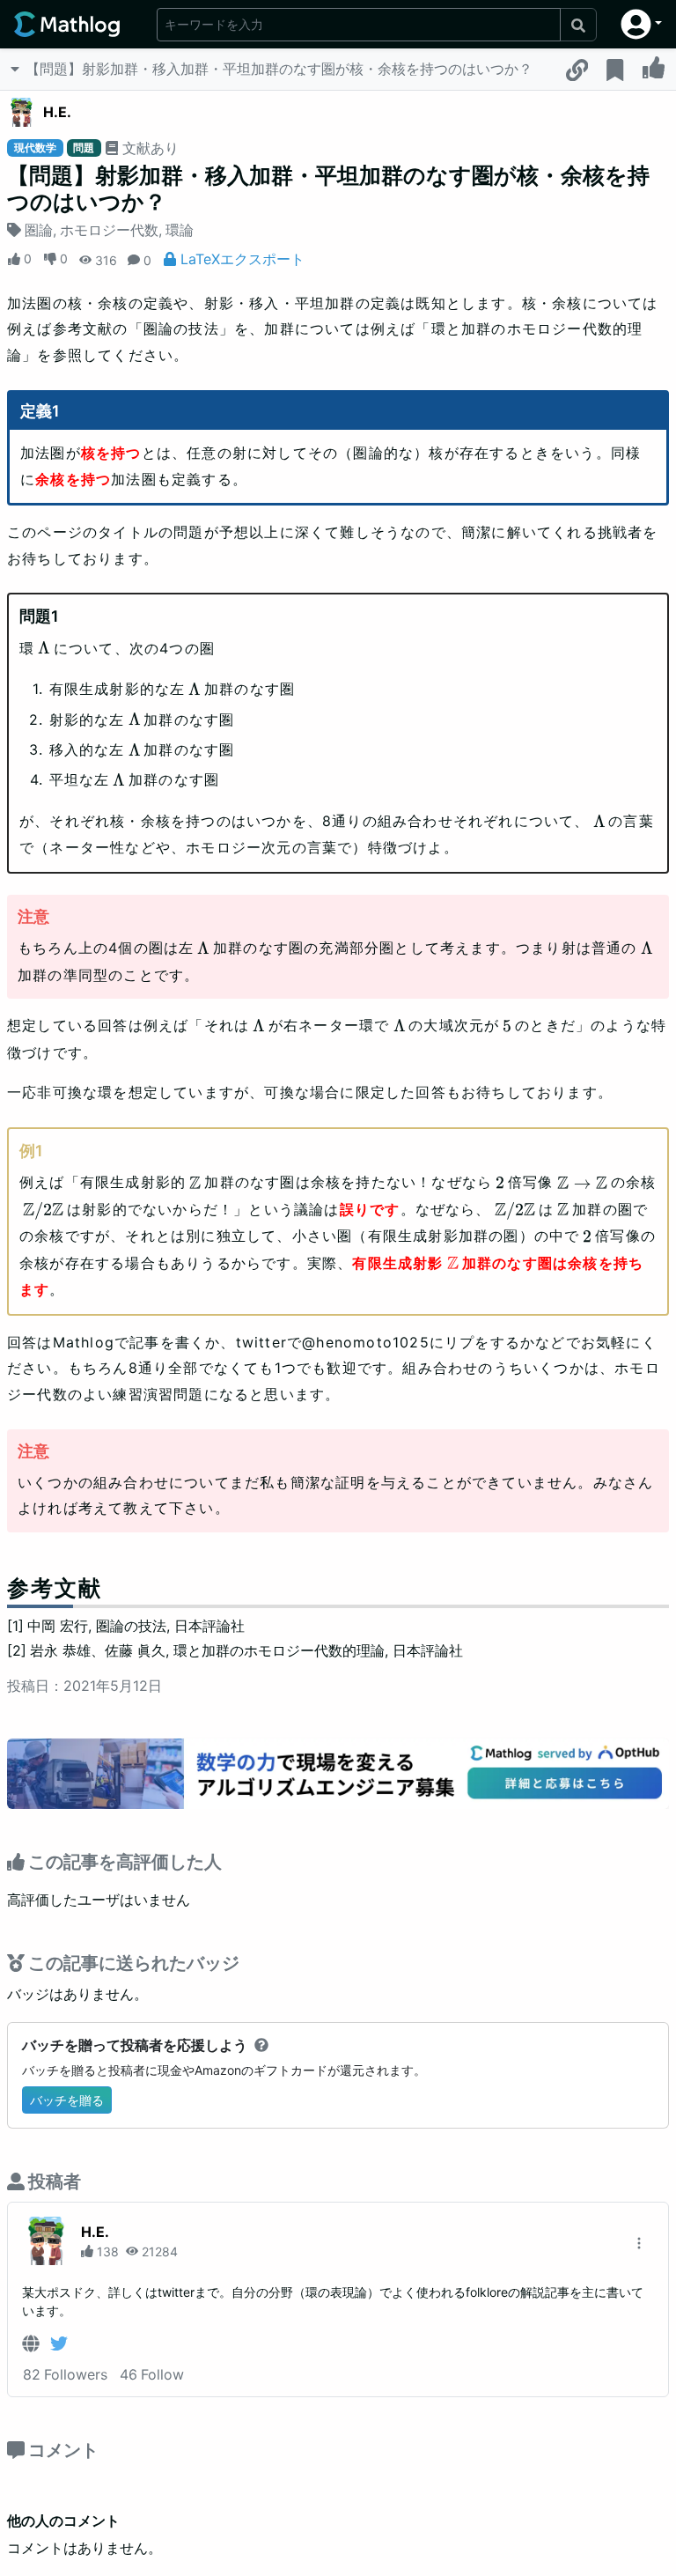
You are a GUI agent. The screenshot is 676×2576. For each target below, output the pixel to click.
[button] (641, 24)
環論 (180, 230)
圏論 (39, 230)
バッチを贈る (67, 2100)
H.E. (57, 112)
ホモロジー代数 (109, 230)
